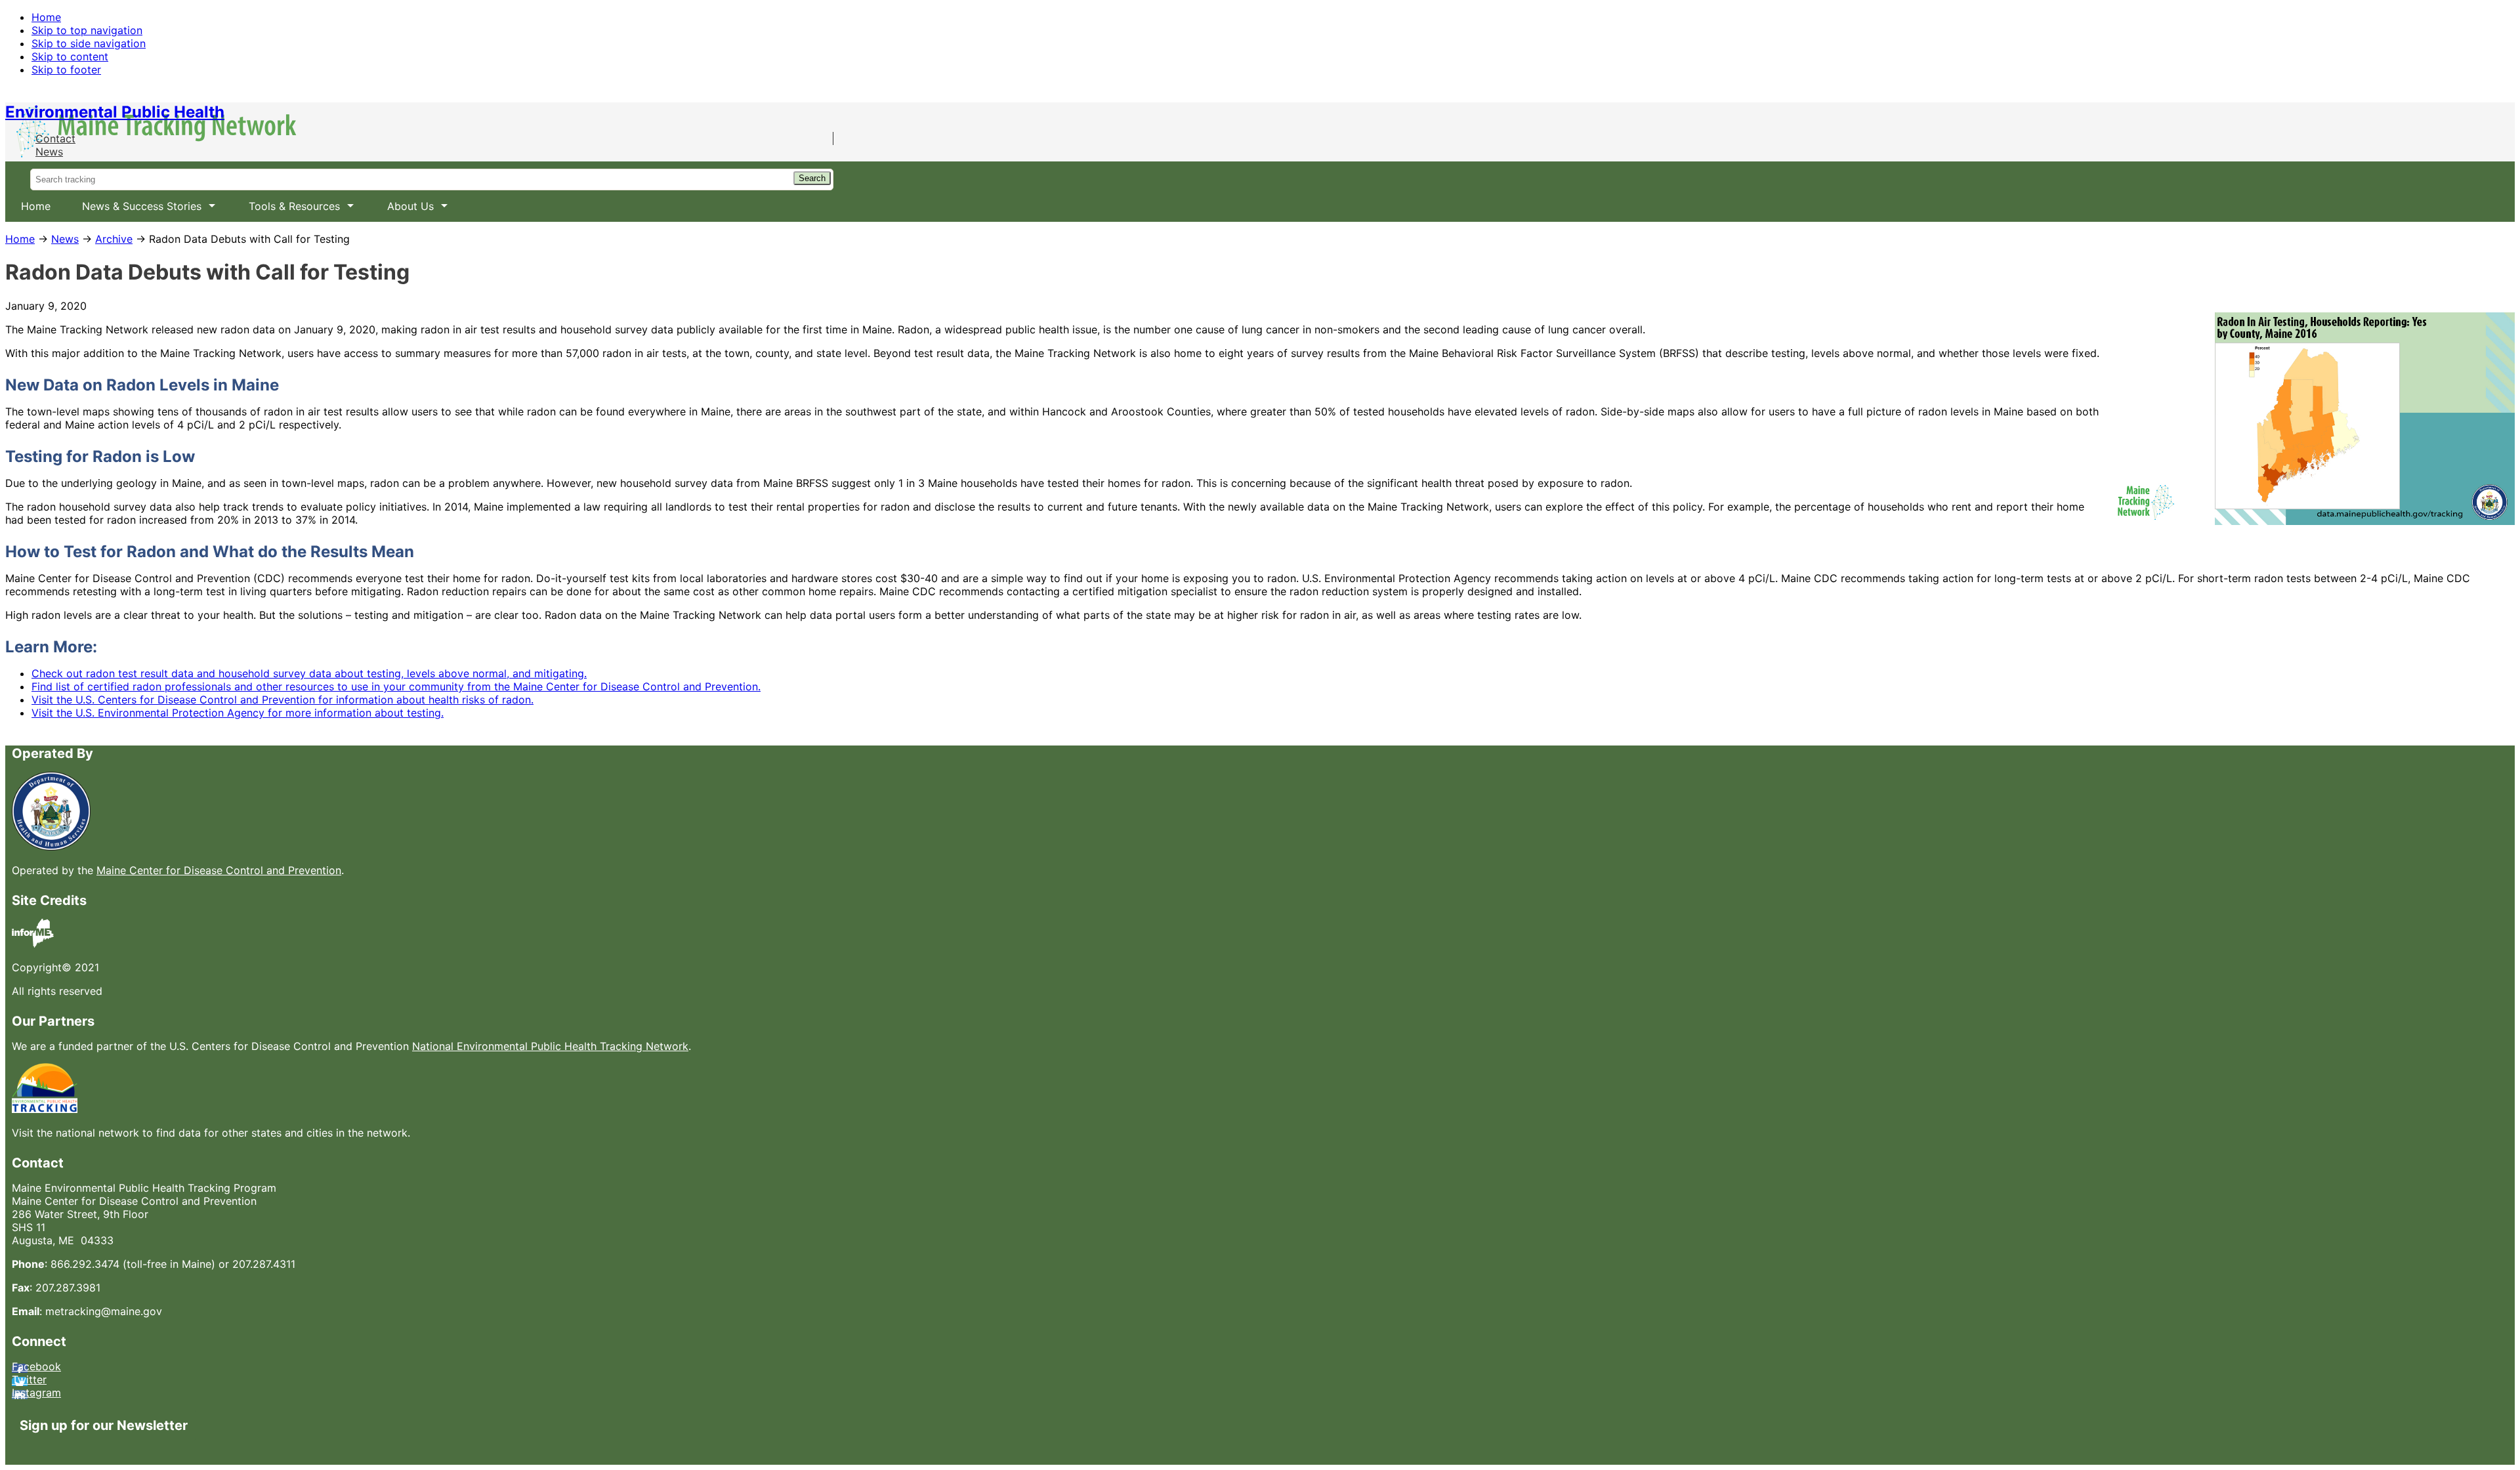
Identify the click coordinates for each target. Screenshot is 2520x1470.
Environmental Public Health (115, 112)
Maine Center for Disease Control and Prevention (219, 870)
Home (46, 17)
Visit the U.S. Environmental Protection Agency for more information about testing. (238, 713)
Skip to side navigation (89, 43)
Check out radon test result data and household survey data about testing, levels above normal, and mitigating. (309, 673)
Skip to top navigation (87, 30)
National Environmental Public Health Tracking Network (550, 1046)
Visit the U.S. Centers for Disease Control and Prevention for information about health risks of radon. (283, 700)
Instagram (36, 1393)
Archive (114, 239)
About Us (403, 211)
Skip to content (70, 56)
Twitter (29, 1379)
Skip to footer (66, 70)
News (49, 152)
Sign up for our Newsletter (104, 1425)
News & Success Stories (134, 211)
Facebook (36, 1366)
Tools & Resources (286, 211)
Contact (55, 138)
